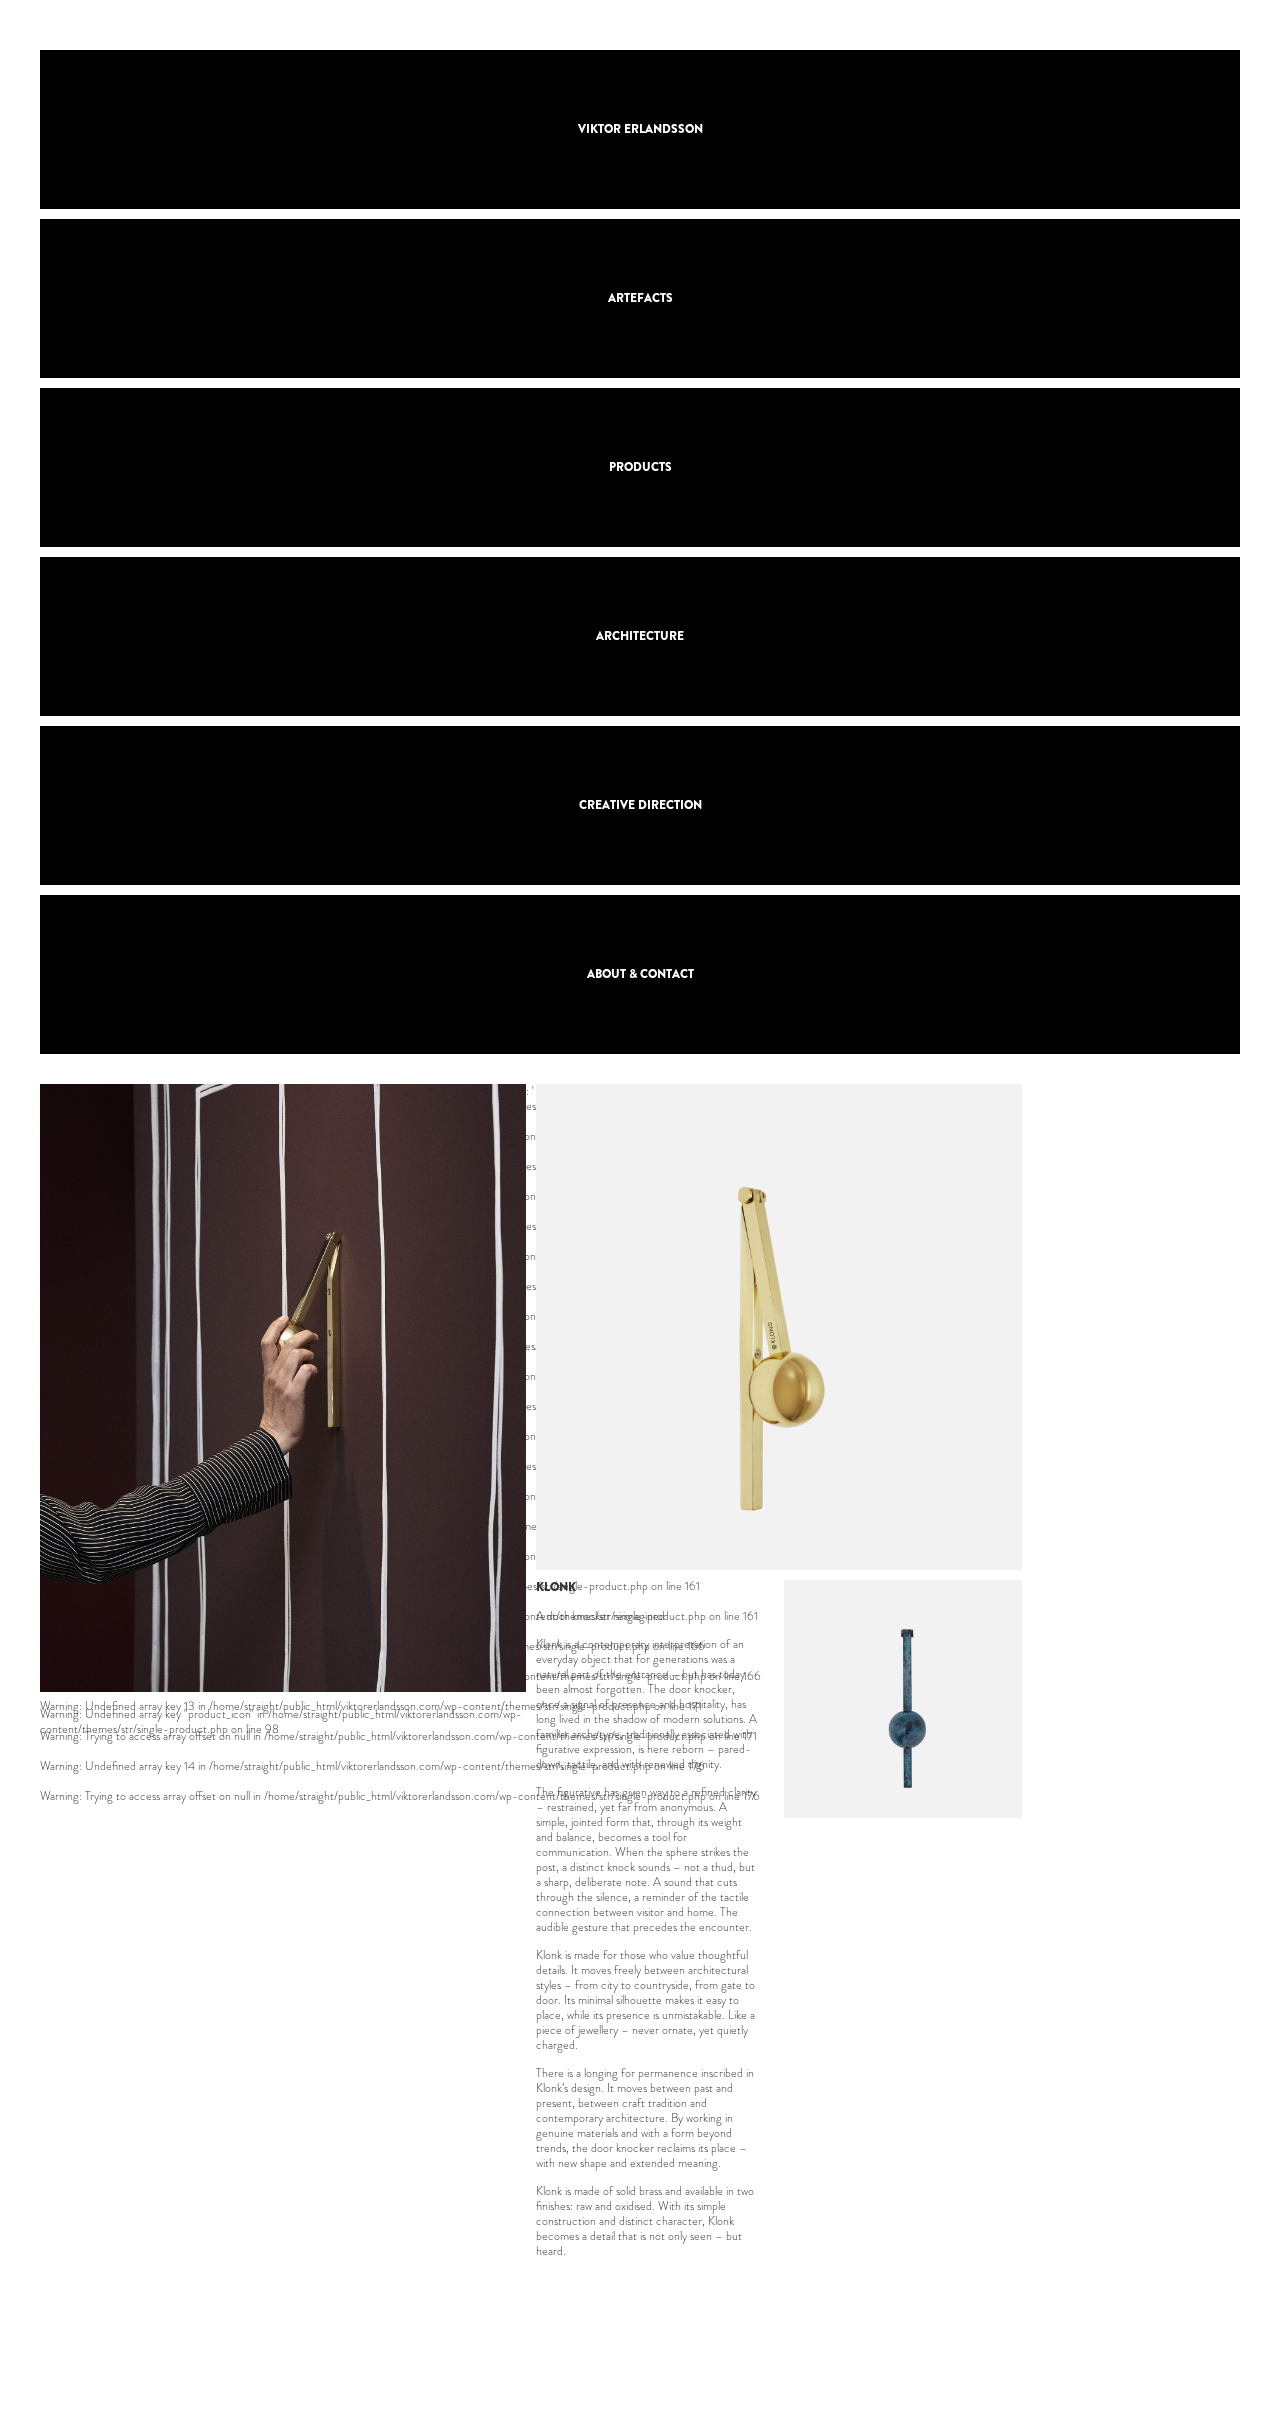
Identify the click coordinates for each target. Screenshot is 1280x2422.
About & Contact (640, 974)
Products (640, 467)
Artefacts (640, 298)
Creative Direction (640, 805)
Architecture (640, 636)
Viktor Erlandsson (640, 129)
